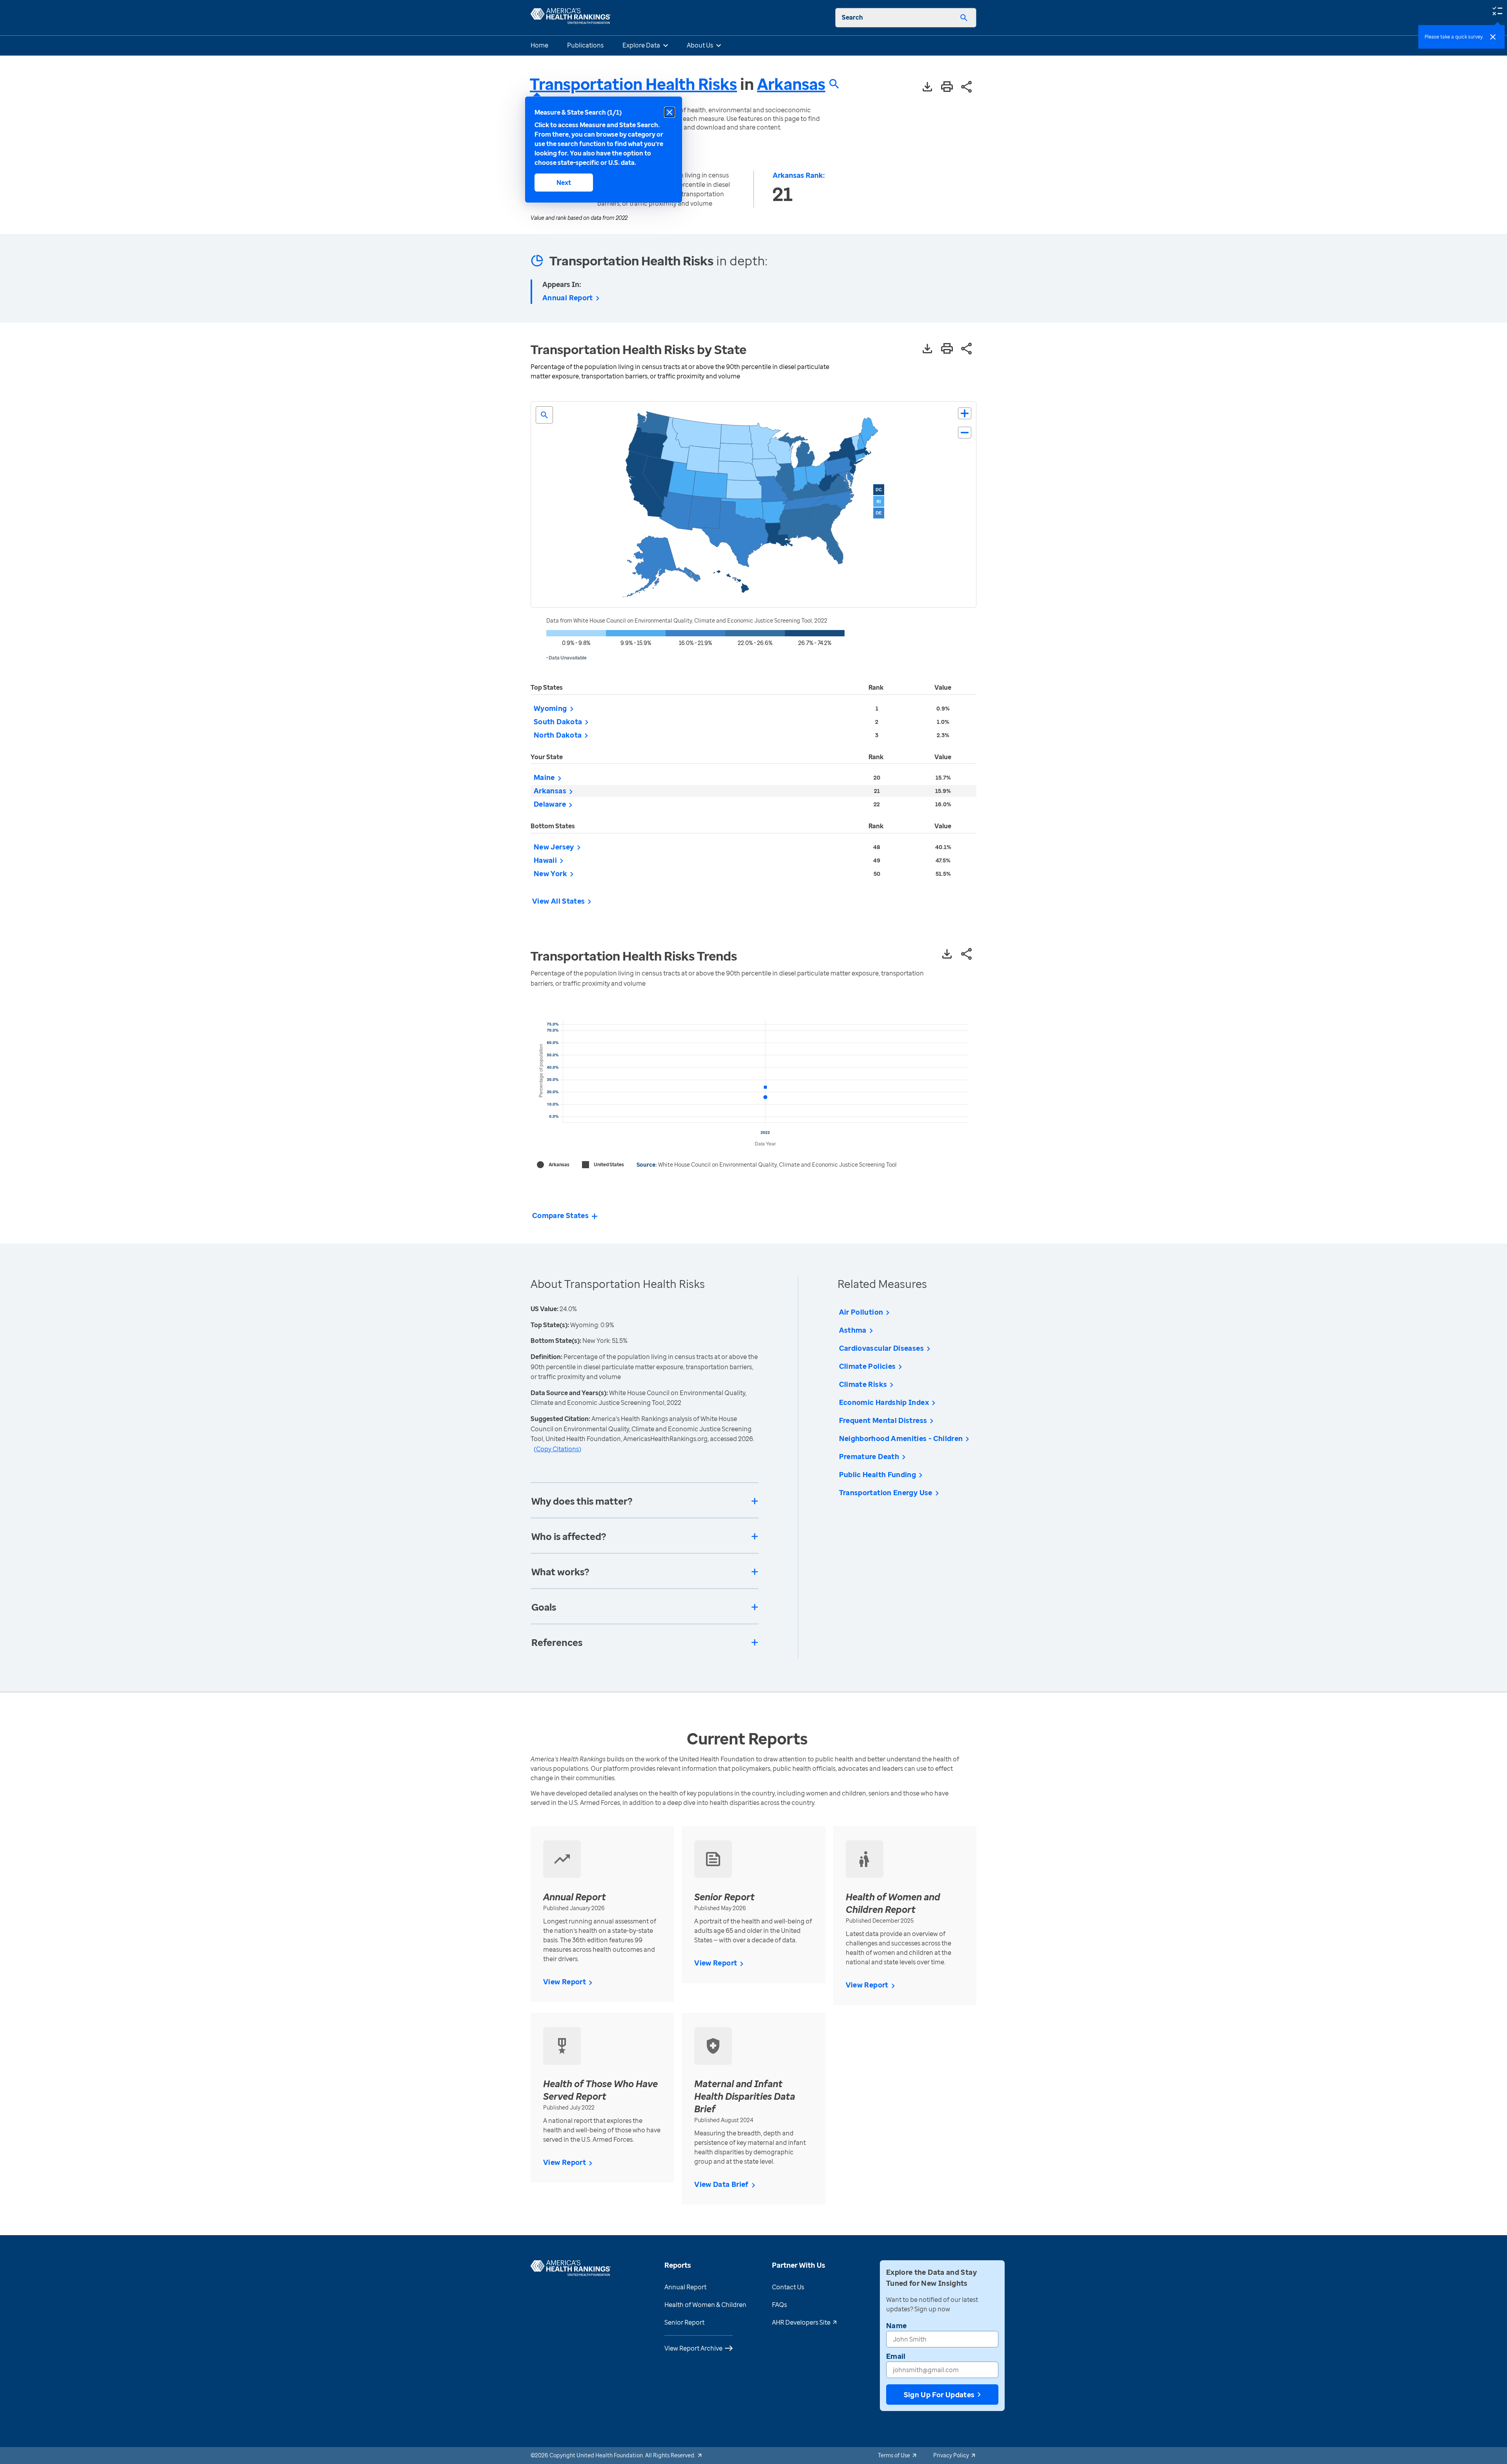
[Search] (964, 18)
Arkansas (791, 84)
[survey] (1497, 10)
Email (896, 2356)
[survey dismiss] (1493, 37)
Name (896, 2325)
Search (852, 17)
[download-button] (927, 87)
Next (564, 183)
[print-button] (947, 87)
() (557, 1449)
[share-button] (967, 87)
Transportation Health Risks (633, 84)
